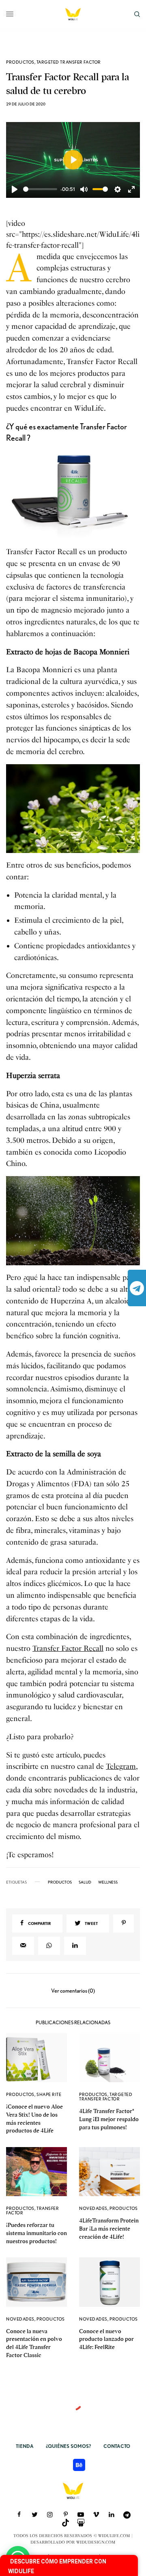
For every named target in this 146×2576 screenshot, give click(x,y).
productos (60, 1882)
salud (85, 1882)
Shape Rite (49, 2094)
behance (79, 2465)
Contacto (117, 2446)
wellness (108, 1882)
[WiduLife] (73, 14)
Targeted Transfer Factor (69, 62)
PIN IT (77, 496)
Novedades (93, 2208)
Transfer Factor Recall (68, 1648)
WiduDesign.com (96, 2542)
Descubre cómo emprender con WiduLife (57, 2566)
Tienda (25, 2446)
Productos (20, 62)
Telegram (121, 1766)
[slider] (40, 189)
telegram (137, 1288)
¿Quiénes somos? (69, 2446)
